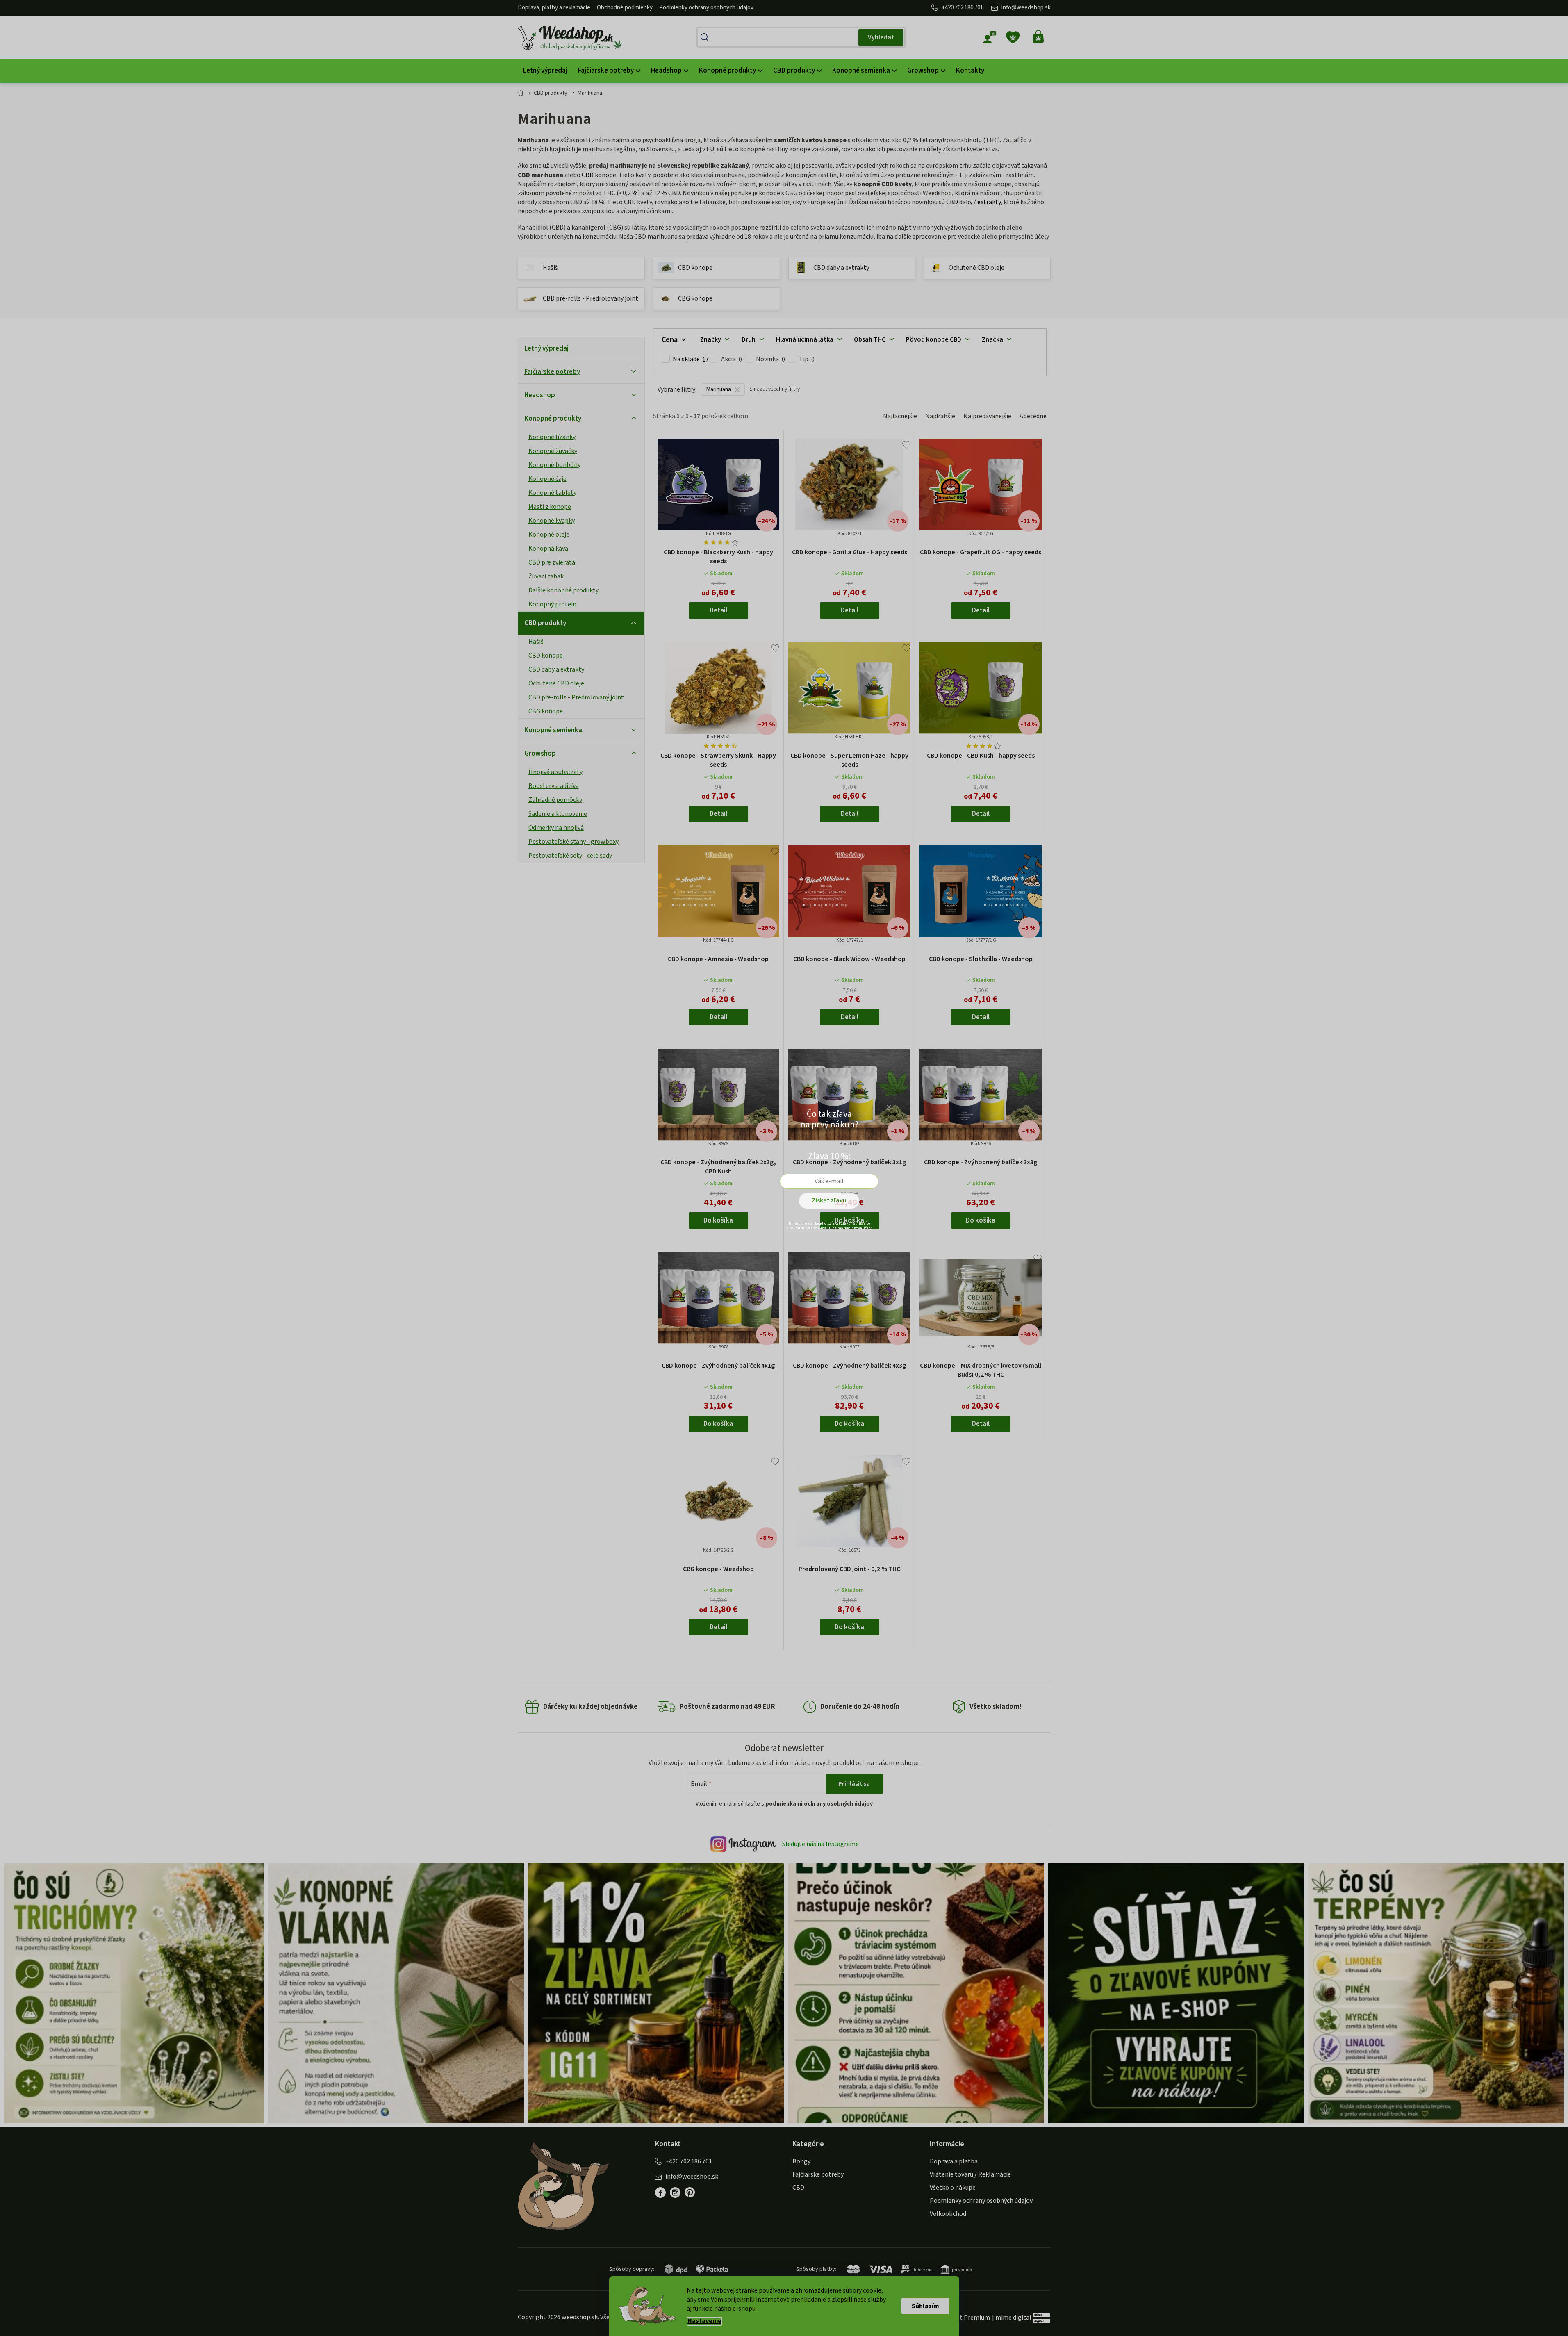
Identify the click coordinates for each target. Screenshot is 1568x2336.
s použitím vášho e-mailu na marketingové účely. (829, 1228)
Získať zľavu (829, 1200)
